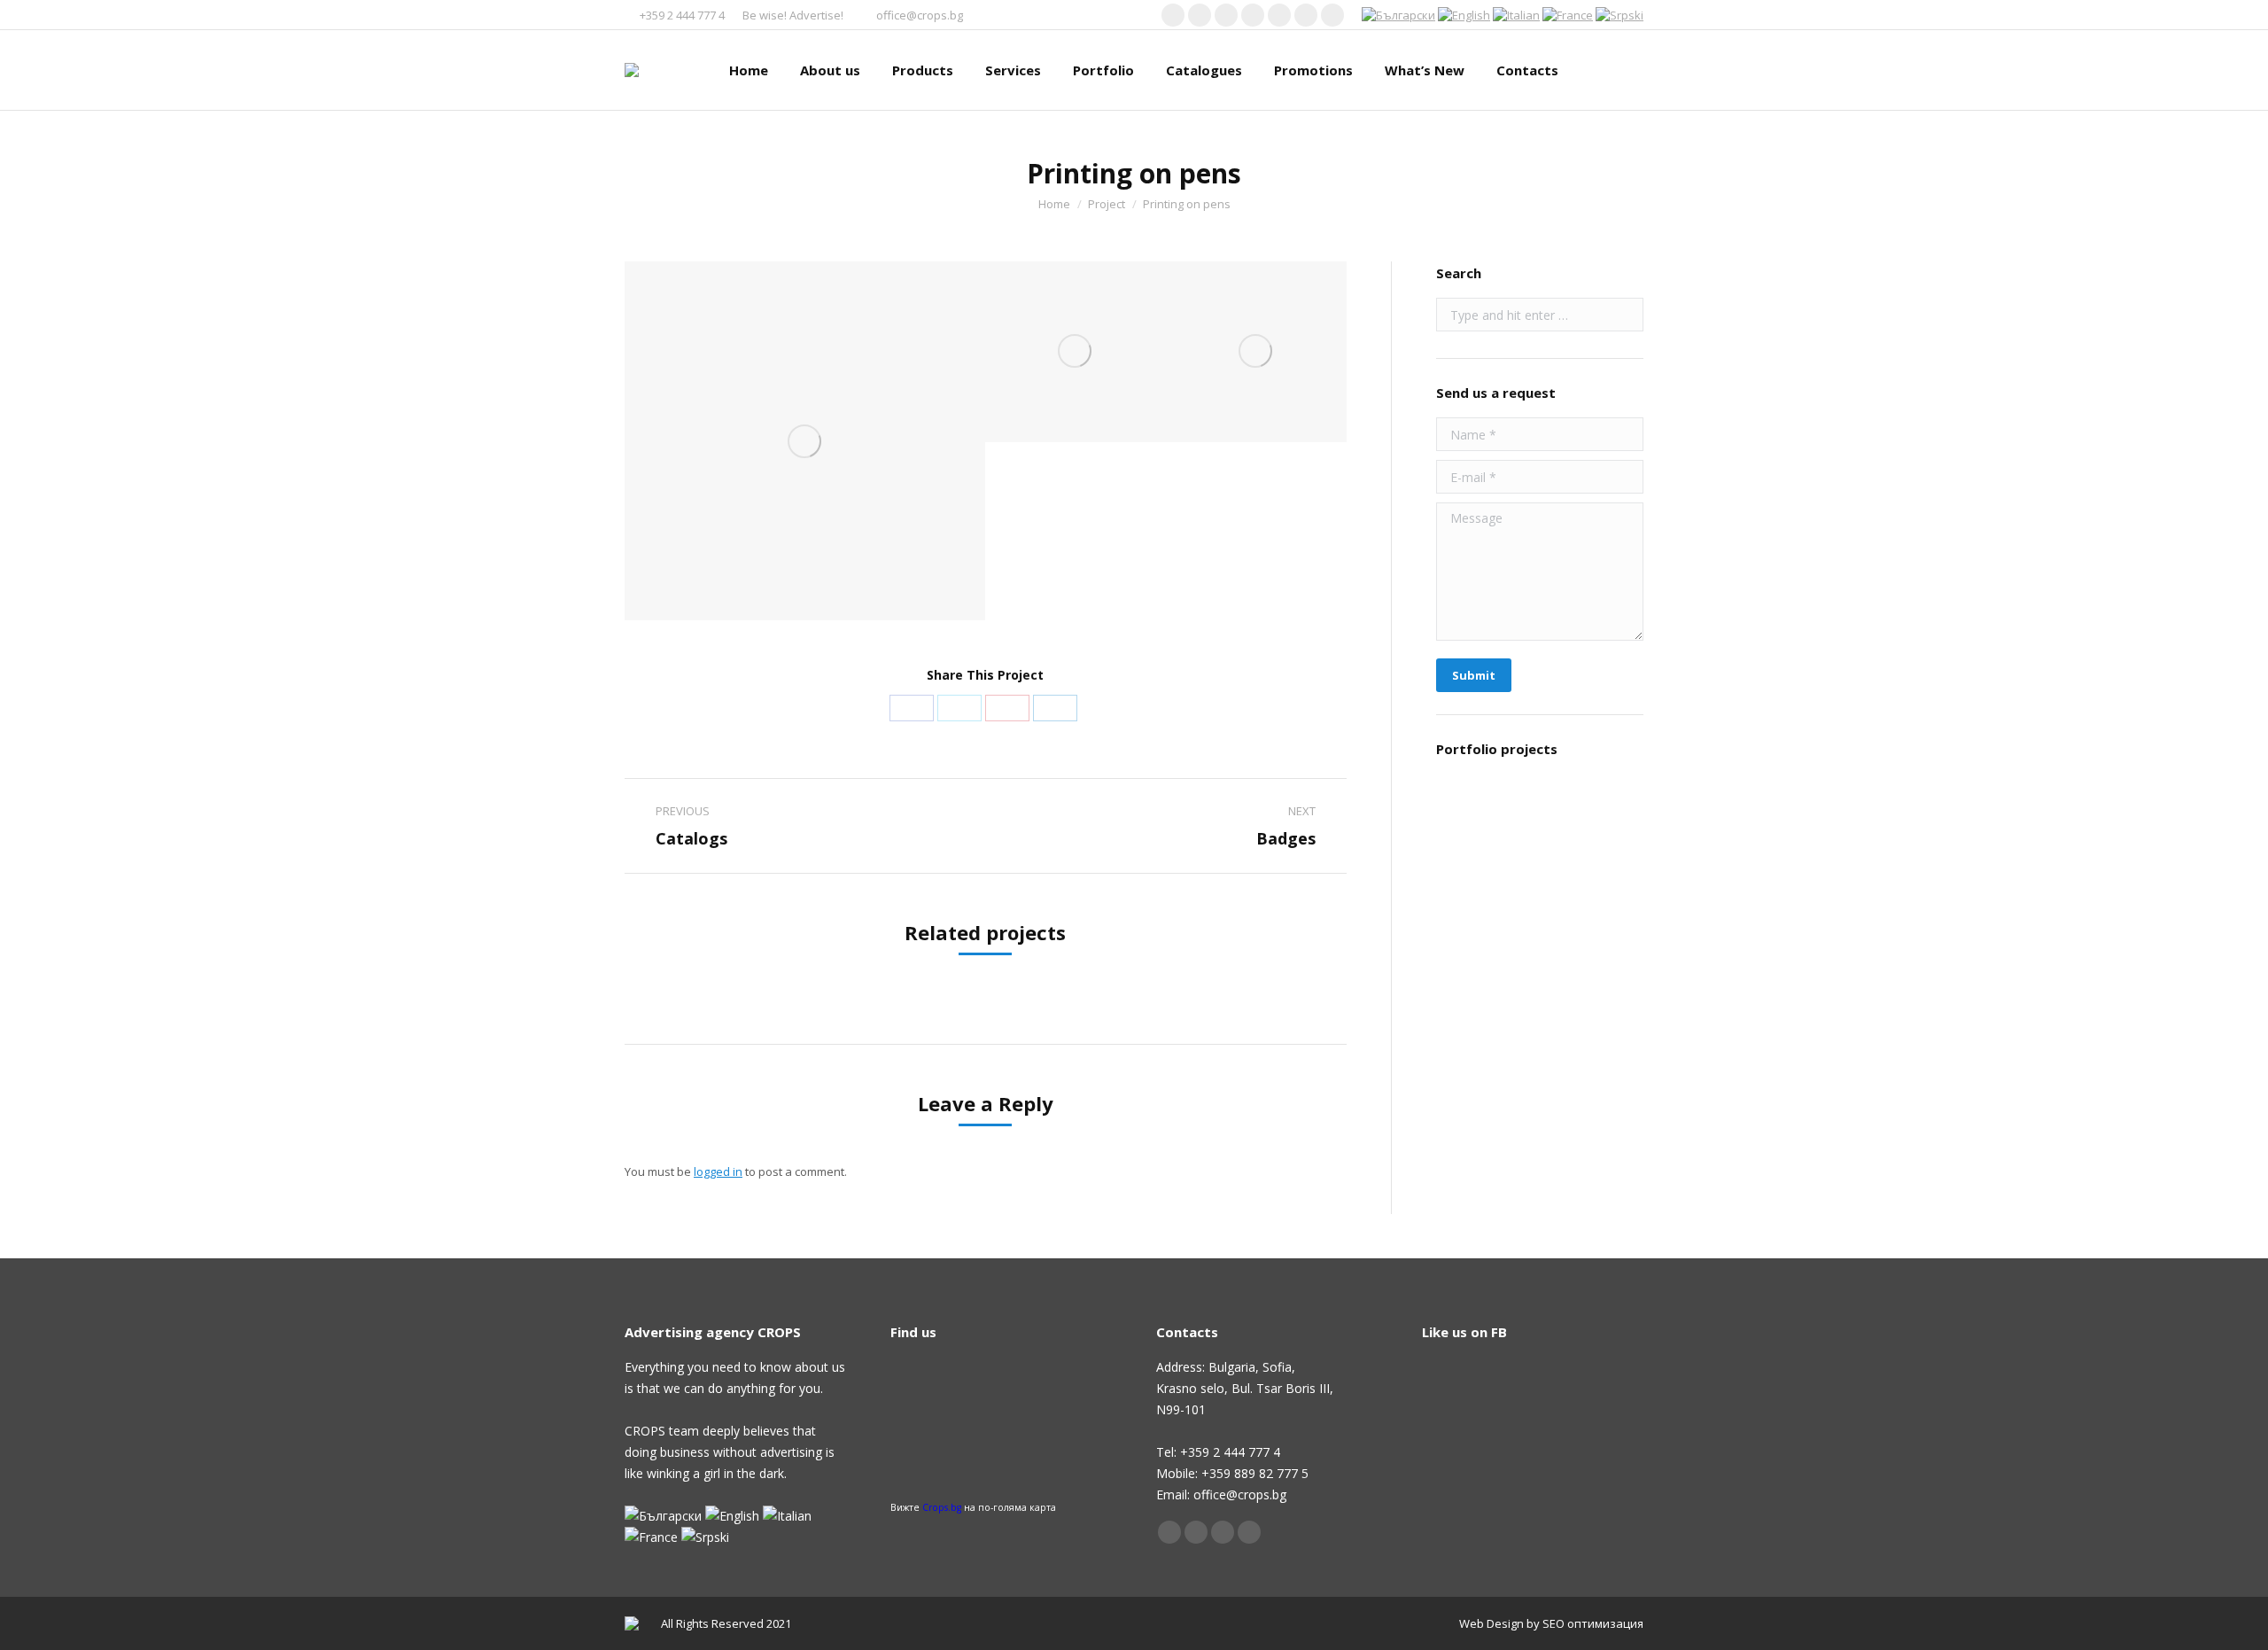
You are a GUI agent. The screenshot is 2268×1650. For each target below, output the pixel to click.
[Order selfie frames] (1607, 949)
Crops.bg (942, 1507)
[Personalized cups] (1470, 1017)
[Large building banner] (1538, 1085)
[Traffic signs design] (1470, 1085)
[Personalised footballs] (1470, 949)
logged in (718, 1171)
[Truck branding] (1538, 812)
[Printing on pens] (805, 441)
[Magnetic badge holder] (1607, 1085)
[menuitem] (749, 70)
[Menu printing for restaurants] (1470, 812)
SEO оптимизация (1593, 1623)
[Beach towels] (1607, 812)
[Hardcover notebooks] (1538, 880)
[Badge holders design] (1470, 880)
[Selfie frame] (1607, 1017)
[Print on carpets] (1538, 1017)
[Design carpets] (1538, 949)
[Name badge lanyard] (1607, 880)
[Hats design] (1470, 1153)
